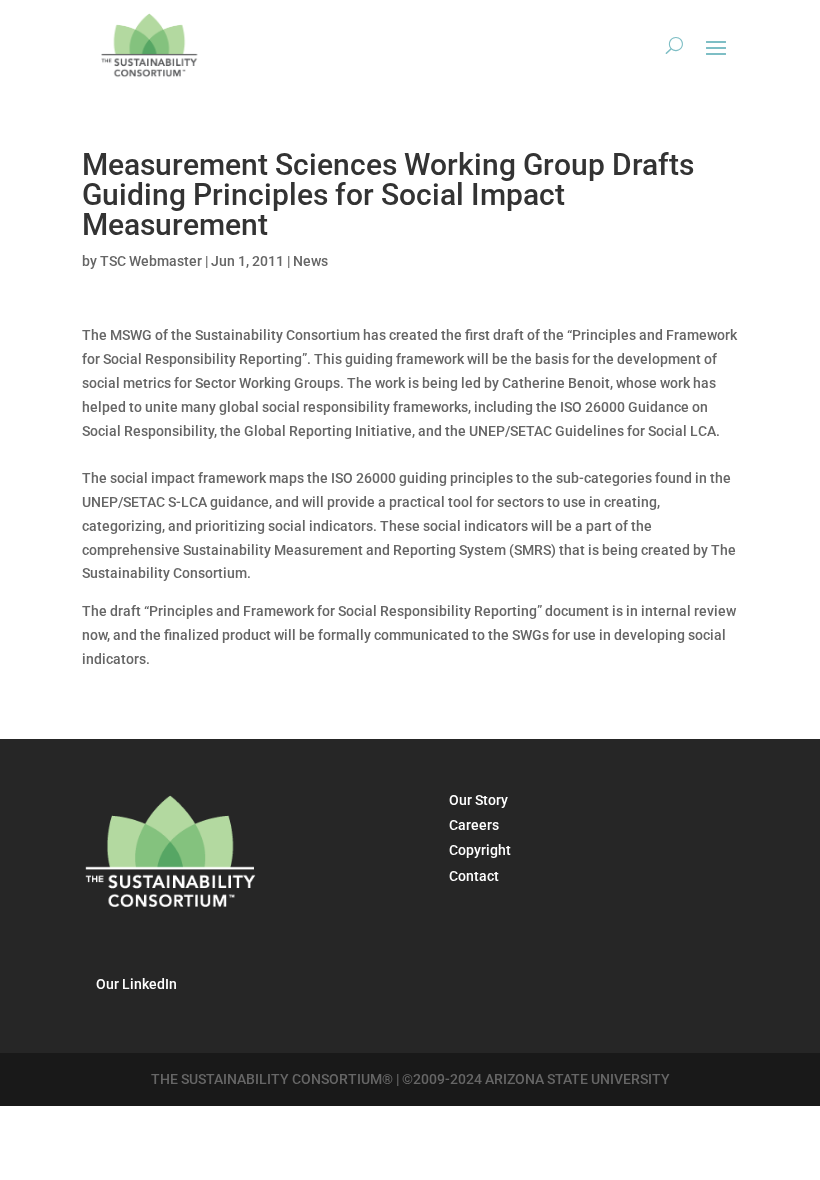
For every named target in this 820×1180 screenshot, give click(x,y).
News (310, 261)
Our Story (478, 800)
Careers (474, 825)
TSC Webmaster (151, 261)
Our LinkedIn (136, 984)
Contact (474, 876)
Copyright (480, 850)
